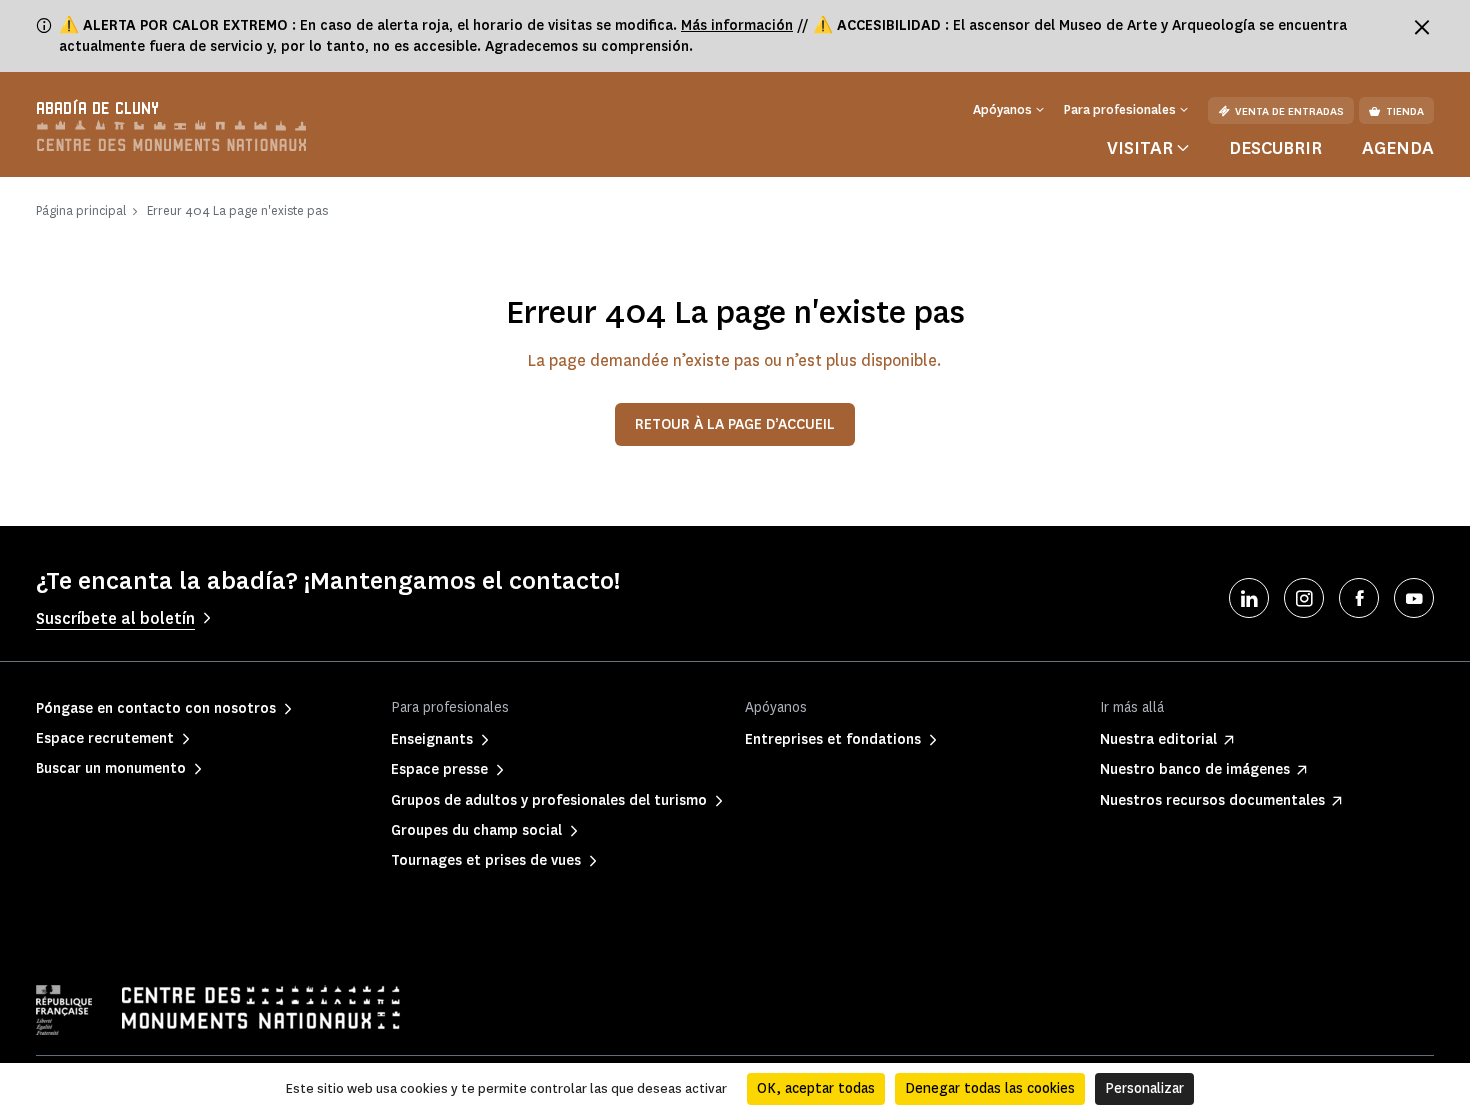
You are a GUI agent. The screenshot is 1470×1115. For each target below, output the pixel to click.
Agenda (1398, 148)
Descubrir (1275, 148)
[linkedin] (1249, 598)
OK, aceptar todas (816, 1088)
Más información (737, 25)
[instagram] (1304, 598)
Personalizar (1144, 1088)
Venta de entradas (1289, 111)
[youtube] (1414, 598)
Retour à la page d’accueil (735, 424)
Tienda (1405, 111)
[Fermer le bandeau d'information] (1422, 27)
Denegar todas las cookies (990, 1088)
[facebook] (1359, 598)
